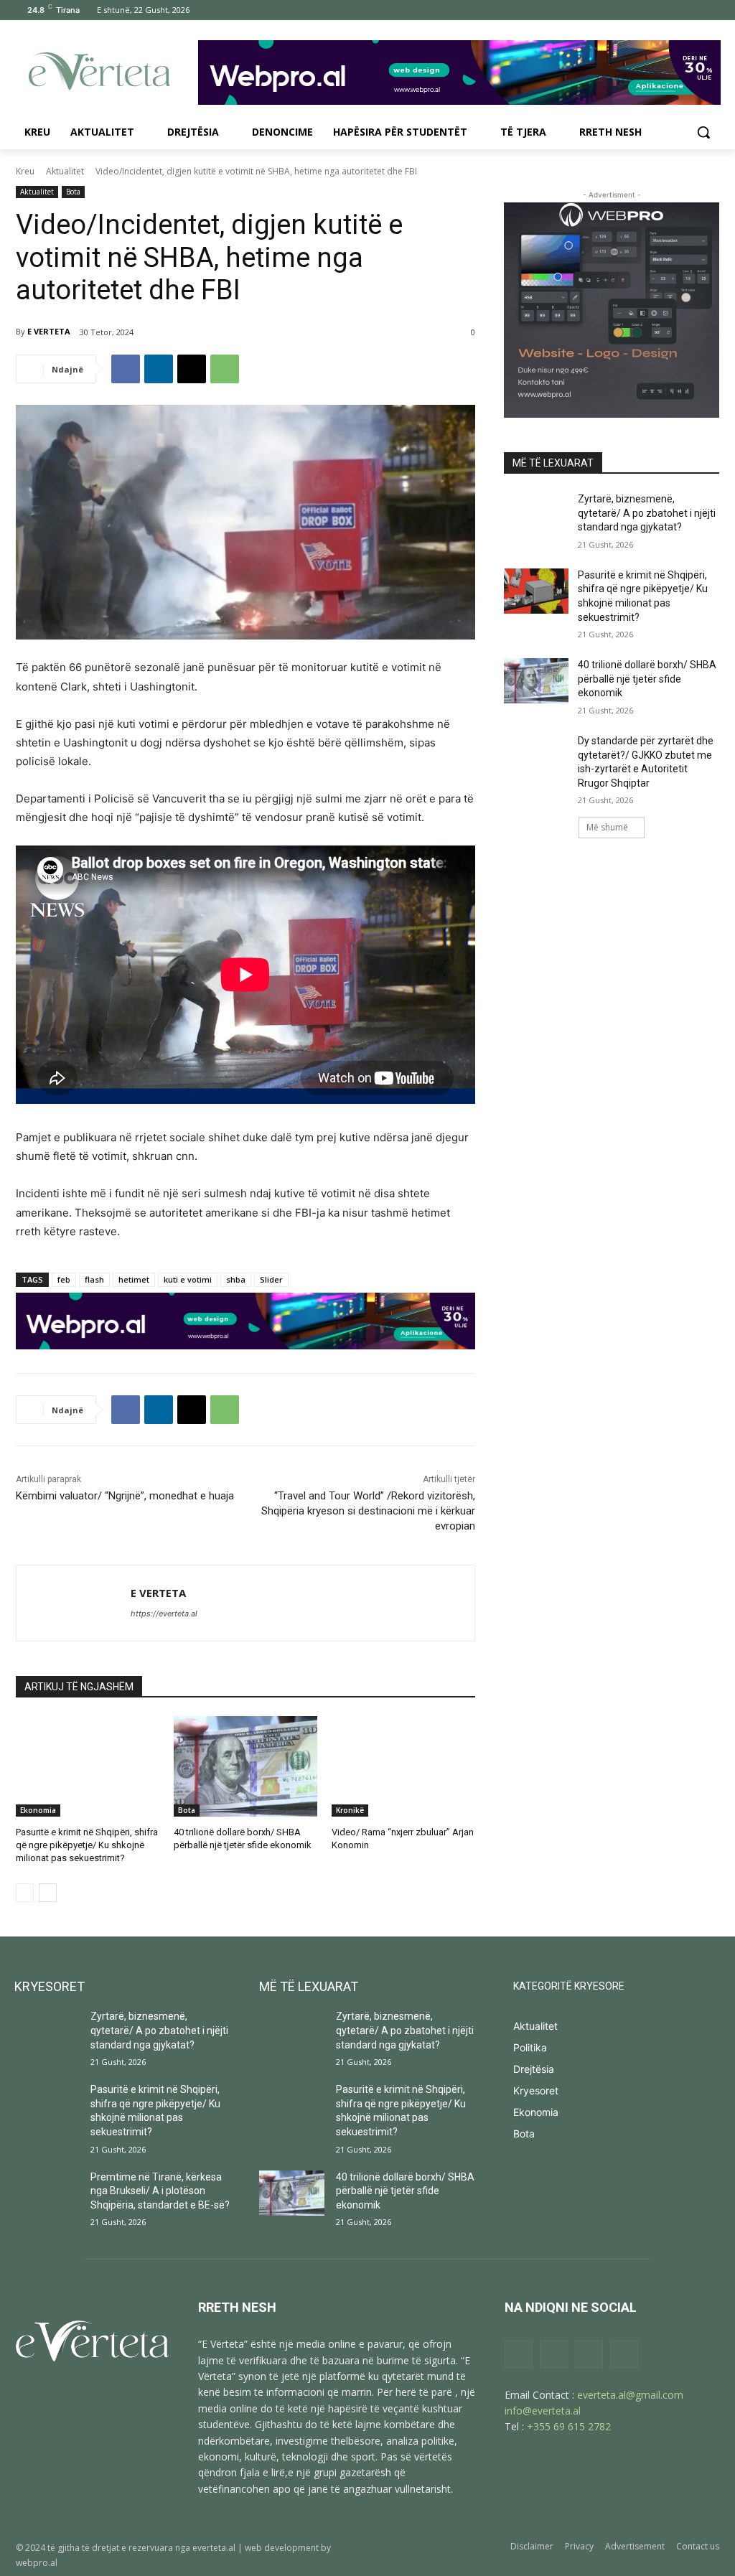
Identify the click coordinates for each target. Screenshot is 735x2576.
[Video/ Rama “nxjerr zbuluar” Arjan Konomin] (403, 1766)
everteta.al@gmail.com (630, 2395)
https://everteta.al (164, 1613)
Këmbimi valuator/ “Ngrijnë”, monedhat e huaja (125, 1496)
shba (236, 1279)
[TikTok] (671, 10)
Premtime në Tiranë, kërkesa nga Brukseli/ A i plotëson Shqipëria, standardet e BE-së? (160, 2191)
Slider (271, 1279)
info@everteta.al (543, 2411)
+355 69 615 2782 (569, 2426)
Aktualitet (65, 171)
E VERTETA (49, 331)
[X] (691, 10)
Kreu (25, 171)
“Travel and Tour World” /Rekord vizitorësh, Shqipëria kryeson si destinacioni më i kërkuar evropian (368, 1511)
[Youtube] (711, 10)
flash (94, 1279)
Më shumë (607, 827)
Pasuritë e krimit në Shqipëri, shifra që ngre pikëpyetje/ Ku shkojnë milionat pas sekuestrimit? (87, 1845)
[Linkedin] (159, 369)
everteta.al (214, 2548)
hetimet (134, 1279)
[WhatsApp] (225, 369)
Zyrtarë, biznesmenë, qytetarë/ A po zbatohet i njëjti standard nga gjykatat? (647, 513)
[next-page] (48, 1893)
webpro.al (37, 2563)
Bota (73, 192)
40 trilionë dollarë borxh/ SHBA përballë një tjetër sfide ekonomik (647, 679)
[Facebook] (631, 10)
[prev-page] (25, 1893)
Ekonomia (38, 1810)
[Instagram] (651, 10)
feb (64, 1279)
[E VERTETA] (74, 1603)
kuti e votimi (188, 1279)
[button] (703, 132)
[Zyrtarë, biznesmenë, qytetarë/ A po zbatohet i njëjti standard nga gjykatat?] (536, 515)
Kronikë (350, 1810)
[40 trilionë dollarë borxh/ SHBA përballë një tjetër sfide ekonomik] (245, 1766)
